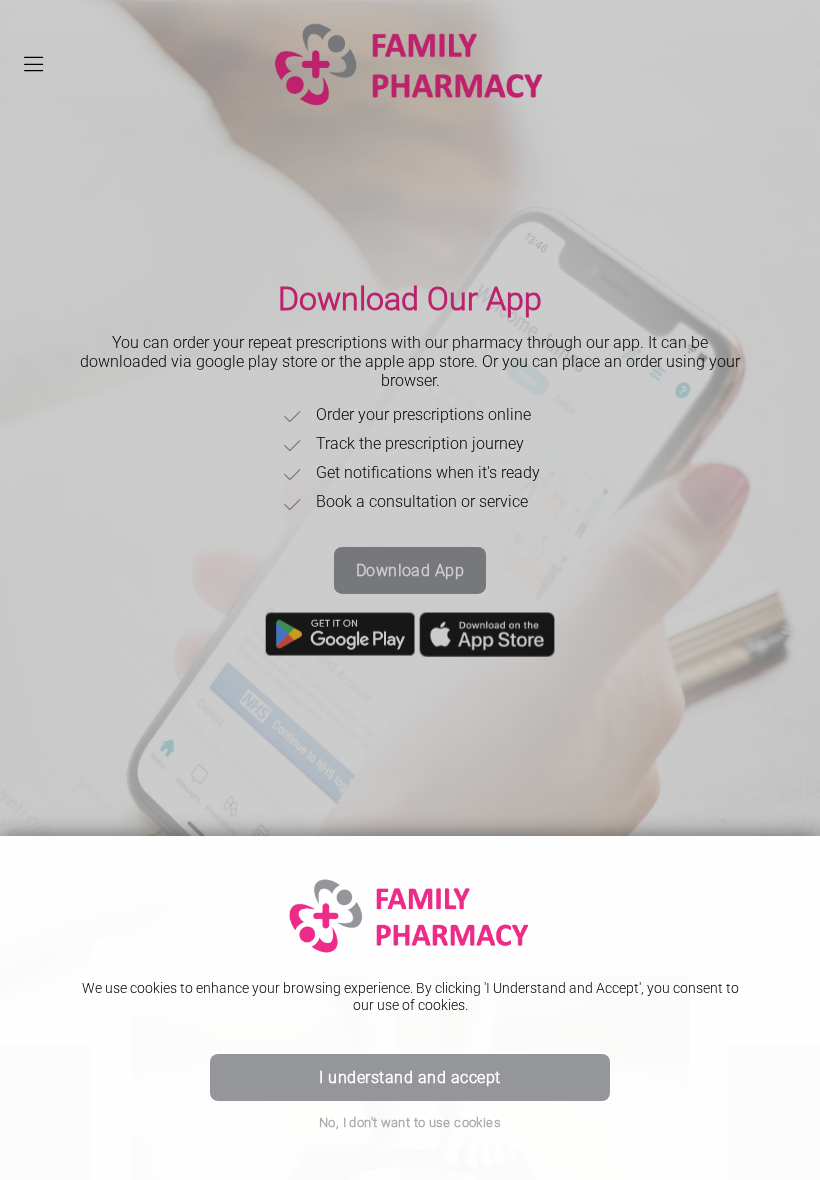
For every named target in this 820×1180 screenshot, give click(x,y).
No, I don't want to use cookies (410, 1122)
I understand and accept (409, 1077)
